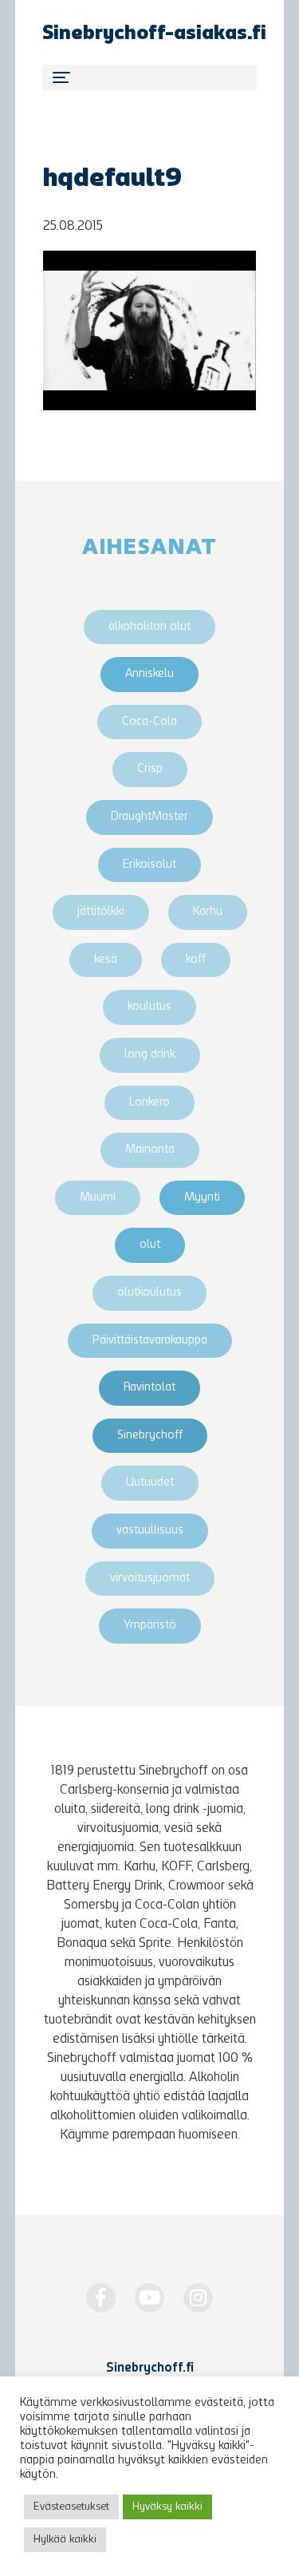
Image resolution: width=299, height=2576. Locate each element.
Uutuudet (150, 1483)
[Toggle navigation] (149, 77)
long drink (150, 1055)
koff (196, 960)
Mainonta (150, 1150)
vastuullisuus (150, 1531)
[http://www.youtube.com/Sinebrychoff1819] (149, 2298)
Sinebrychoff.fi (150, 2368)
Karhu (208, 912)
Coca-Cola (149, 722)
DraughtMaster (149, 817)
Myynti (202, 1198)
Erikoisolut (149, 865)
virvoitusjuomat (150, 1579)
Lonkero (149, 1103)
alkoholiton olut (149, 627)
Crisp (150, 769)
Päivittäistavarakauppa (150, 1341)
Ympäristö (150, 1626)
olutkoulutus (149, 1293)
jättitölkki (101, 912)
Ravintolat (149, 1388)
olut (150, 1245)
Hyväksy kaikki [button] (167, 2507)
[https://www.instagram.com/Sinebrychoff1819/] (198, 2298)
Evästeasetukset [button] (71, 2507)
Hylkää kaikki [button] (65, 2540)
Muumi (98, 1198)
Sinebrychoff (150, 1436)
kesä (106, 960)
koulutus (149, 1007)
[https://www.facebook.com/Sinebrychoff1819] (101, 2298)
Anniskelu (149, 674)
